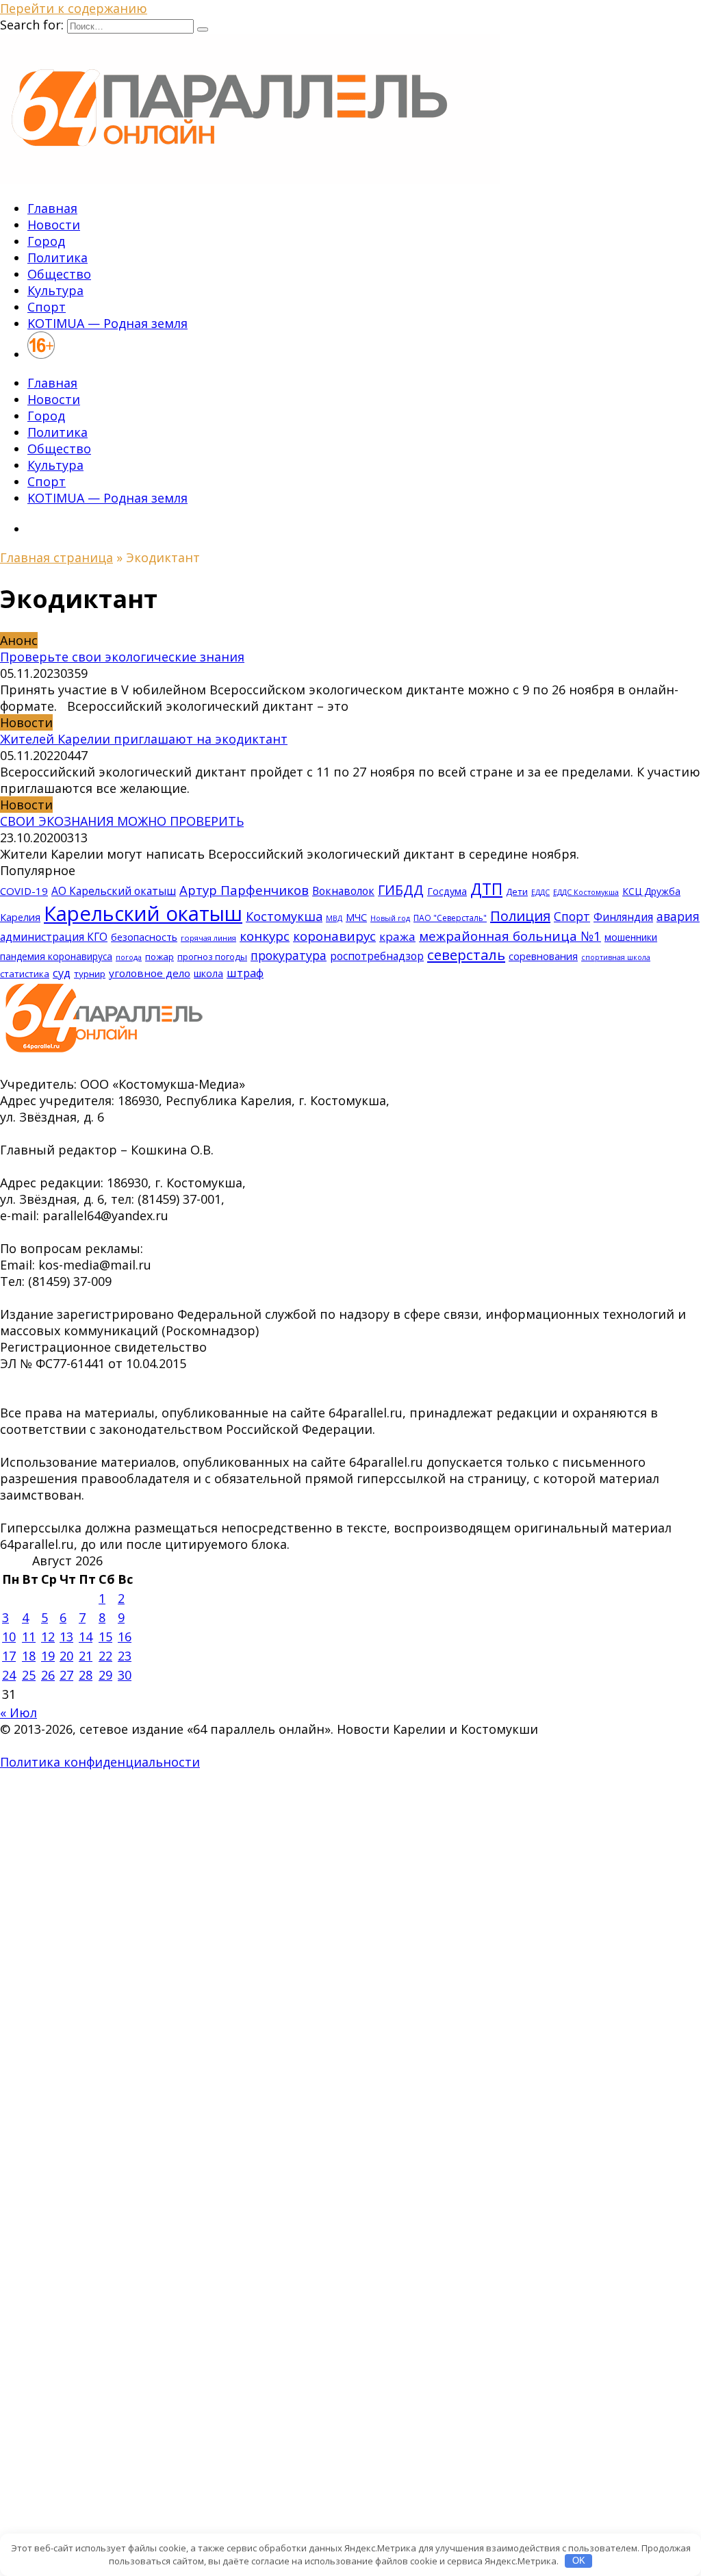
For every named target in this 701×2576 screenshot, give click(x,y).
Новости (54, 225)
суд (62, 973)
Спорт (47, 307)
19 (48, 1656)
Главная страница (56, 557)
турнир (90, 974)
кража (397, 936)
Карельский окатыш (143, 913)
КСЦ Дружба (651, 891)
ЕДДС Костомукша (586, 892)
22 (105, 1656)
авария (678, 916)
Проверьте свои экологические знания (122, 657)
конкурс (265, 936)
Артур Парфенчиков (244, 890)
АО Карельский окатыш (114, 891)
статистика (25, 974)
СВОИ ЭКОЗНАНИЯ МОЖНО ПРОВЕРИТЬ (122, 821)
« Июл (18, 1713)
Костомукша (284, 916)
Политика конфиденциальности (100, 1762)
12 (48, 1637)
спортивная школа (616, 957)
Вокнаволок (343, 891)
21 (86, 1656)
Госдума (447, 891)
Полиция (520, 916)
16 (125, 1637)
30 (125, 1675)
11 (29, 1637)
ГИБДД (401, 890)
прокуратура (289, 955)
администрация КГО (54, 937)
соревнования (543, 956)
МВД (334, 918)
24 (9, 1675)
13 (66, 1637)
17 (9, 1656)
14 (86, 1637)
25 (29, 1675)
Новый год (390, 918)
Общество (59, 274)
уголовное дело (150, 973)
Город (46, 241)
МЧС (356, 917)
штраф (245, 973)
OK (579, 2561)
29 (105, 1675)
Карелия (20, 917)
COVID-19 (24, 891)
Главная (52, 208)
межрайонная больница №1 (510, 936)
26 (48, 1675)
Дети (517, 892)
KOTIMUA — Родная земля (107, 323)
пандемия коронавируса (56, 956)
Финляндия (623, 917)
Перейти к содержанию (74, 8)
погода (129, 957)
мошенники (631, 937)
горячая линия (208, 938)
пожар (160, 957)
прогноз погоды (212, 957)
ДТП (486, 889)
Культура (55, 290)
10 (9, 1637)
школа (208, 973)
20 (66, 1656)
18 (29, 1656)
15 (105, 1637)
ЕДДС (540, 892)
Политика (58, 257)
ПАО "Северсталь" (450, 918)
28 (86, 1675)
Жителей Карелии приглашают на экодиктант (144, 739)
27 (66, 1675)
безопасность (144, 937)
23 (125, 1656)
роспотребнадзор (377, 956)
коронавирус (334, 936)
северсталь (466, 955)
